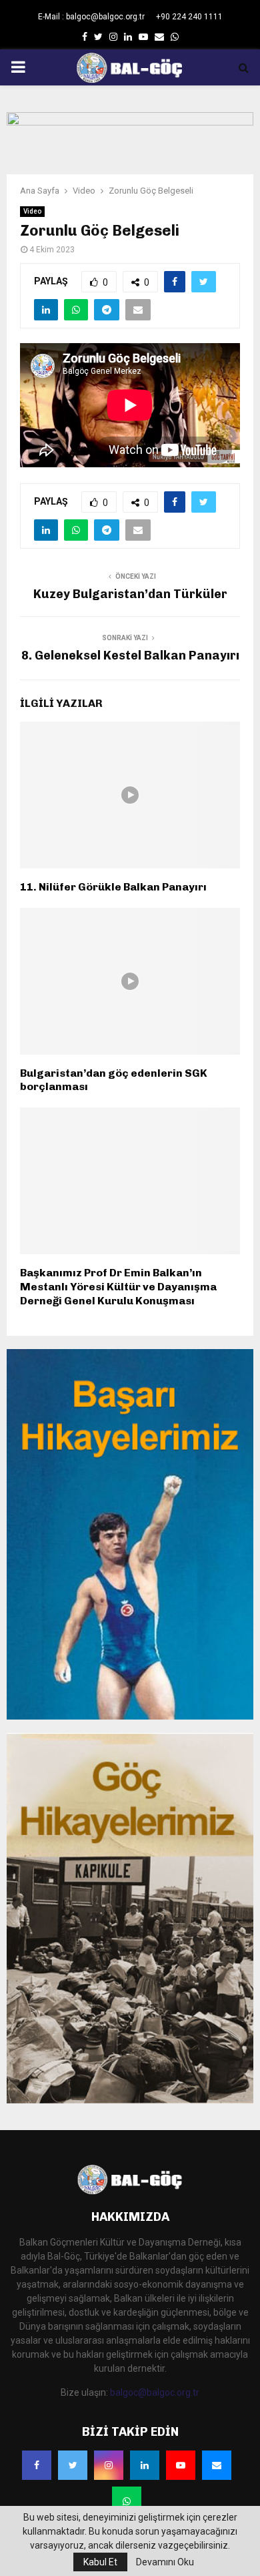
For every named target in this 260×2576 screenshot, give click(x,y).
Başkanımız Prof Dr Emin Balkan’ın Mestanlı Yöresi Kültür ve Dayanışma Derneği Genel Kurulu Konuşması (118, 1287)
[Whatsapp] (127, 2501)
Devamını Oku (165, 2562)
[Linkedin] (145, 2465)
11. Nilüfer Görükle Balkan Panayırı (113, 887)
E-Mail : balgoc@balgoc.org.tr (91, 17)
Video (32, 211)
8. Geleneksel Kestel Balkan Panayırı (130, 656)
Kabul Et (100, 2562)
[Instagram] (109, 2465)
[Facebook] (37, 2465)
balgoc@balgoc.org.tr (155, 2392)
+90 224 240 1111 (189, 17)
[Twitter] (73, 2465)
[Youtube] (181, 2465)
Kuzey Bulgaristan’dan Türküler (130, 594)
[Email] (217, 2465)
